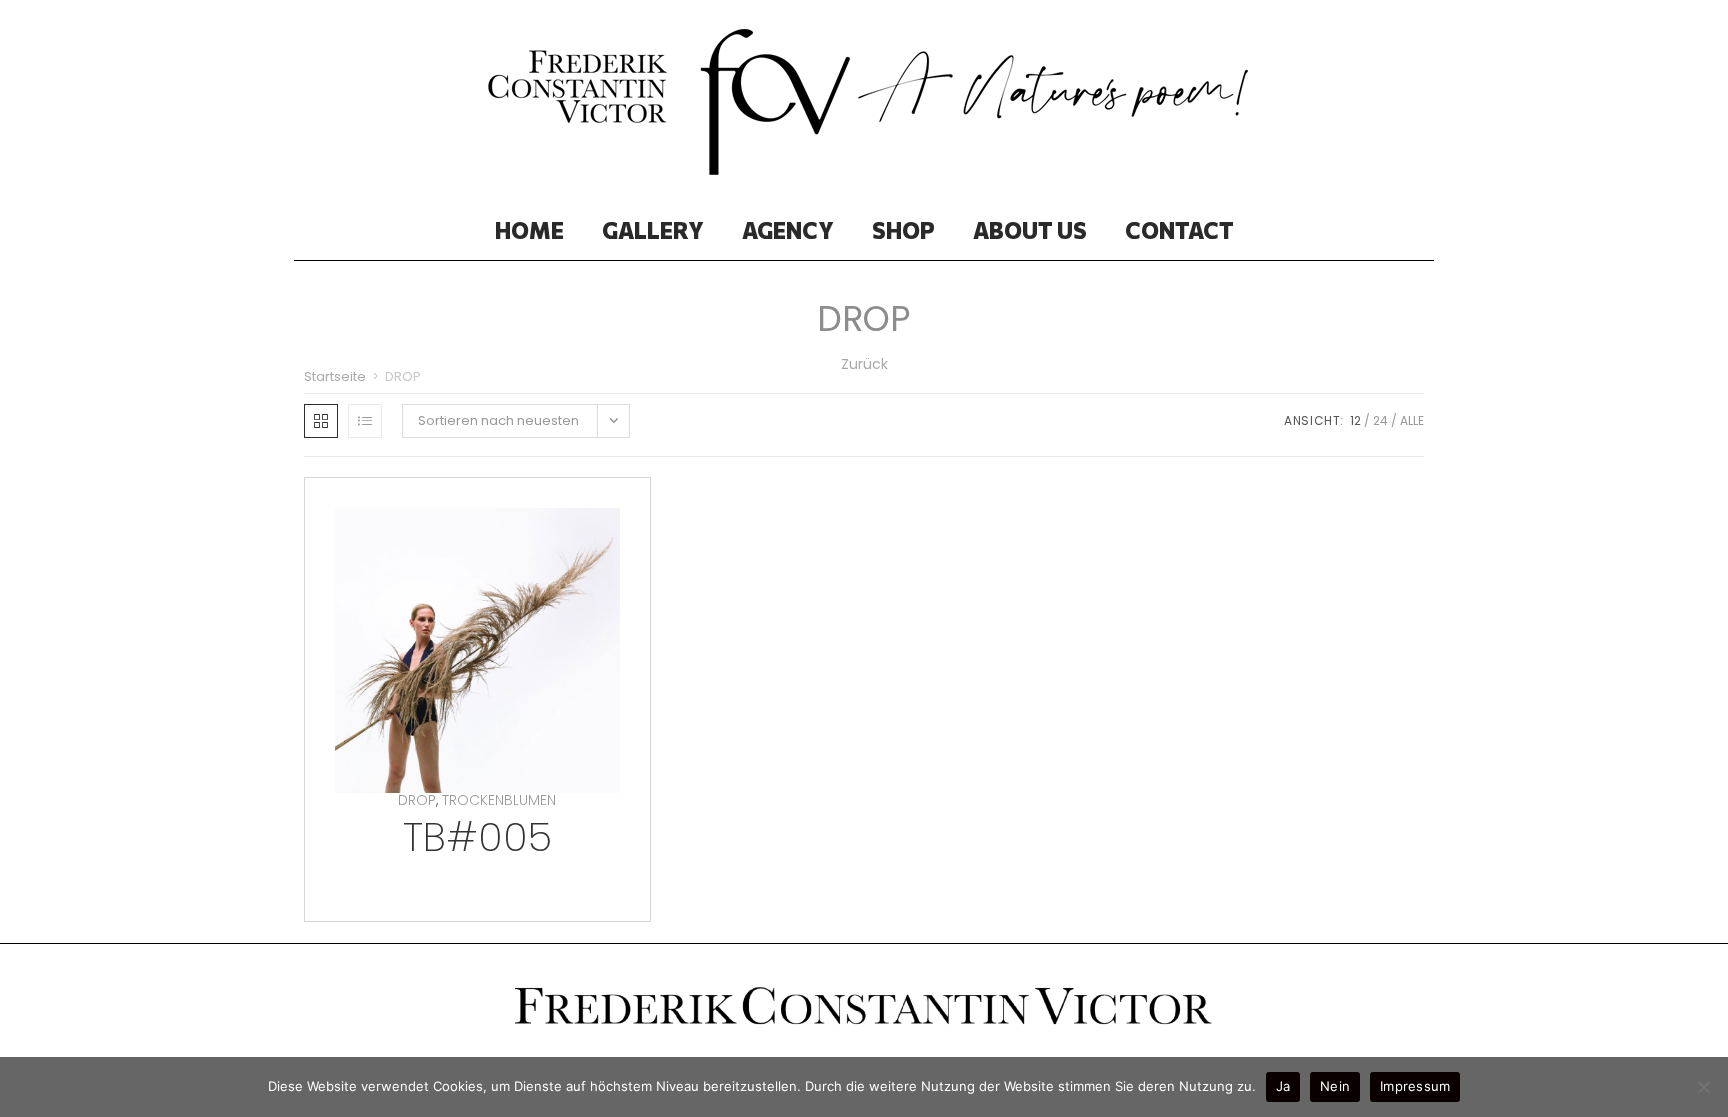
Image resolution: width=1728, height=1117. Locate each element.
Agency (788, 230)
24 (1380, 420)
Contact (1179, 230)
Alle (1412, 420)
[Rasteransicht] (321, 421)
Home (529, 230)
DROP (417, 800)
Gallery (653, 230)
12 (1355, 420)
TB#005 (477, 837)
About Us (1030, 230)
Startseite (335, 376)
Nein (1335, 1086)
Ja (1283, 1086)
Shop (903, 230)
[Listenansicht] (365, 421)
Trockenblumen (499, 800)
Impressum (1415, 1086)
